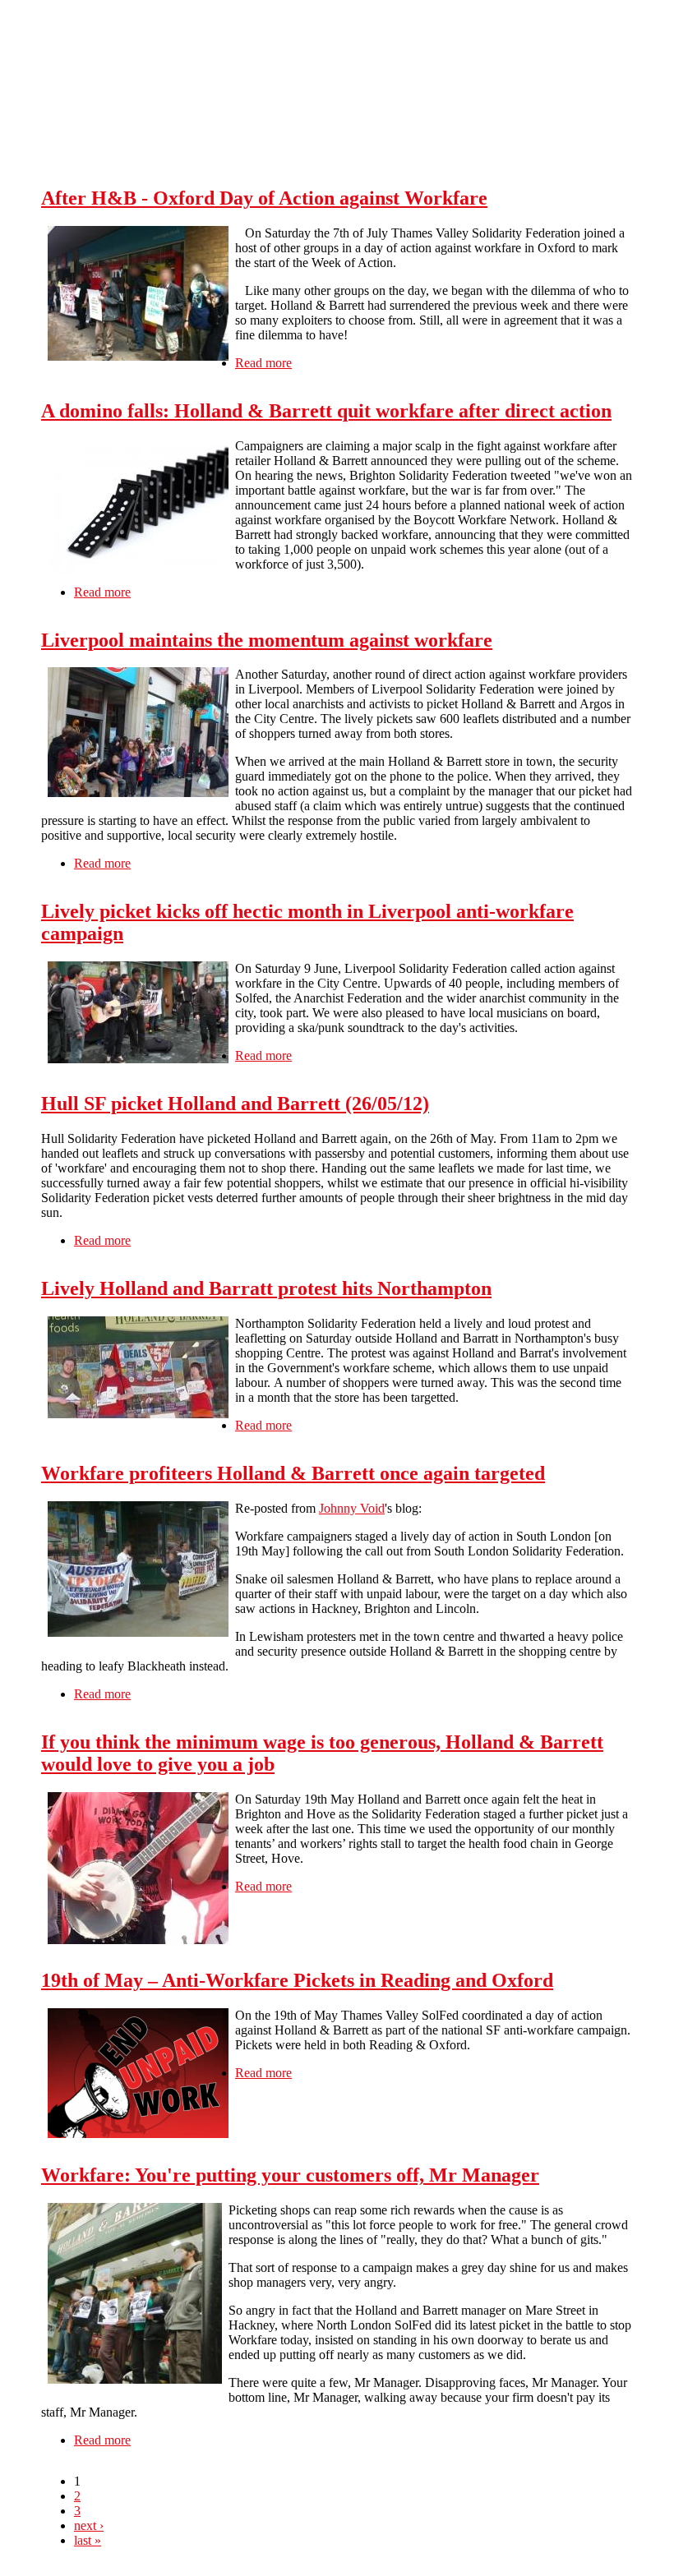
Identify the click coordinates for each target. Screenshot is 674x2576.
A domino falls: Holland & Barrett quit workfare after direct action (326, 411)
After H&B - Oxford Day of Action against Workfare (264, 198)
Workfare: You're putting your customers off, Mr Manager (290, 2175)
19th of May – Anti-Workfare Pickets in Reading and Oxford (297, 1980)
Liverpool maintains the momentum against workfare (267, 640)
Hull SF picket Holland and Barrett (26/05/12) (235, 1104)
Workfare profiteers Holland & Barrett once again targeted (293, 1473)
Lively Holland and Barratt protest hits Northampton (266, 1288)
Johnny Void (352, 1508)
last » (88, 2540)
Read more (263, 363)
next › (89, 2525)
